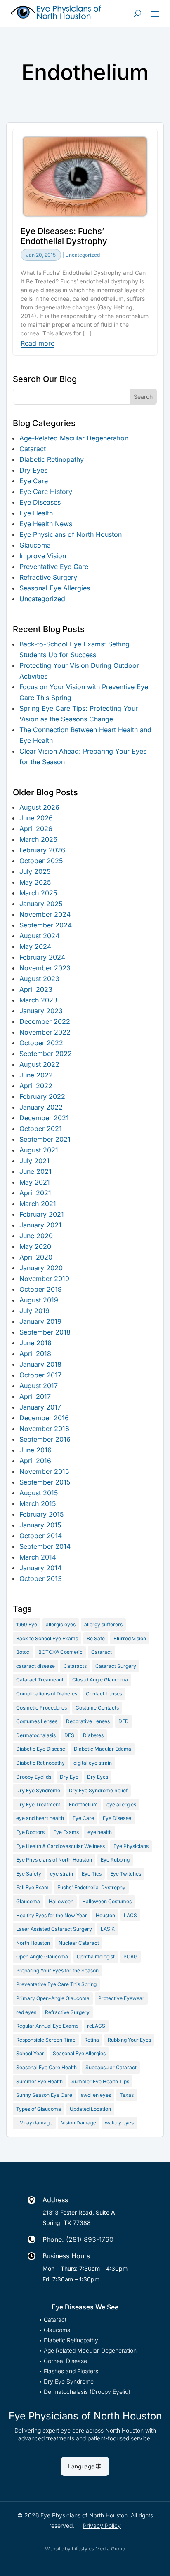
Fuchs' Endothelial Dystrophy (91, 1887)
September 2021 (45, 1139)
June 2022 (36, 1075)
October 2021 (41, 1129)
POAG (130, 1957)
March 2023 (38, 1000)
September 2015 (45, 1482)
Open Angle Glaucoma (42, 1957)
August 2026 (39, 807)
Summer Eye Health (39, 2081)
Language (81, 2466)
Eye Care (34, 481)
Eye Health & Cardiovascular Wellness (60, 1846)
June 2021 (35, 1171)
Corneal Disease (65, 2361)
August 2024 (39, 936)
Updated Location (90, 2109)
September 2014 (45, 1546)
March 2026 (38, 839)
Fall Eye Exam (32, 1887)
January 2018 (40, 1364)
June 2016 (35, 1450)
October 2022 (41, 1043)
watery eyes (119, 2123)
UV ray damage (34, 2123)
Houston (105, 1915)
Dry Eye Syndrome (38, 1790)
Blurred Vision (130, 1638)
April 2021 (35, 1193)
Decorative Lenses (88, 1721)
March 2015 (38, 1503)
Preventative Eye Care (54, 567)
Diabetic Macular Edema (103, 1749)
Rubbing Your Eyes (129, 2040)
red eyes (26, 2012)
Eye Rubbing (115, 1860)
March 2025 (38, 893)
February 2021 (42, 1214)
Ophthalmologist (96, 1957)
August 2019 (39, 1300)
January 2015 (40, 1525)
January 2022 (41, 1107)
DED (124, 1721)
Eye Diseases (40, 502)
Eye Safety (29, 1874)
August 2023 (39, 979)
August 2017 (39, 1386)
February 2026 (42, 850)
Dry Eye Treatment (38, 1804)
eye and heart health (40, 1818)
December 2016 (44, 1418)
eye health (100, 1832)
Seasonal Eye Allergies (55, 588)
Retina (92, 2040)
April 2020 (36, 1257)
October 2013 (41, 1578)
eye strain (61, 1874)
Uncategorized (83, 255)
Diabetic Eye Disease (41, 1749)
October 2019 (41, 1289)
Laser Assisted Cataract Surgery (54, 1929)
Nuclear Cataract (79, 1943)
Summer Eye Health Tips (100, 2081)
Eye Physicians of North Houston (71, 534)
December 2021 (44, 1118)
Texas (127, 2095)
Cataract (33, 449)
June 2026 (36, 818)
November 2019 (44, 1279)
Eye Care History (46, 492)
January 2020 (41, 1268)
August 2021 (39, 1150)
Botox (23, 1652)
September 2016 (45, 1439)
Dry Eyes (33, 470)
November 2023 (45, 968)
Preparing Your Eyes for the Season (57, 1971)
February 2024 (42, 957)
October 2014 (41, 1536)
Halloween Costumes (107, 1901)
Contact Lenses (104, 1694)
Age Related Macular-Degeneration (90, 2351)
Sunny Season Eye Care (44, 2095)
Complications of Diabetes (47, 1694)
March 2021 (38, 1204)
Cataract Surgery (116, 1666)
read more (38, 344)
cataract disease (35, 1666)
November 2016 (44, 1429)
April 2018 (35, 1354)
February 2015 (42, 1514)
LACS (130, 1915)
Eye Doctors (30, 1832)
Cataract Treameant (40, 1680)
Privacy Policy (102, 2526)
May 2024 (35, 946)
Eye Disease (117, 1818)
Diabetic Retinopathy (52, 459)
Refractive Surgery (48, 577)
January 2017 (40, 1407)
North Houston (33, 1943)
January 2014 (40, 1568)
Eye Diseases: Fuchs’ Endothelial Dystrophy (64, 236)
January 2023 (41, 1011)
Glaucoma (35, 545)
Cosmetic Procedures (41, 1708)
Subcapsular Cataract (111, 2067)
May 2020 (35, 1246)
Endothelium (83, 1804)
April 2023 (36, 989)
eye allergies (121, 1804)
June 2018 (35, 1343)
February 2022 (42, 1096)
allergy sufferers (103, 1624)
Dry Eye (69, 1777)
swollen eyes (96, 2095)
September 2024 (46, 925)
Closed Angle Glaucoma (100, 1680)
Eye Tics (92, 1874)
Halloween (61, 1901)
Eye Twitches (126, 1874)
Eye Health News (46, 524)
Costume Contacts (97, 1708)
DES (69, 1735)
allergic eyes (61, 1624)
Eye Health (36, 513)
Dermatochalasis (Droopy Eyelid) (87, 2392)
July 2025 (35, 871)
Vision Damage (79, 2123)
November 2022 (45, 1032)
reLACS (96, 2026)
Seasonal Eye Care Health (46, 2067)
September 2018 (45, 1332)
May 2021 (35, 1182)
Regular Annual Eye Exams (47, 2026)
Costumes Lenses (37, 1721)
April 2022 (36, 1086)
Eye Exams (66, 1832)
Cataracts (75, 1666)
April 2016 (35, 1461)
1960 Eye (27, 1624)
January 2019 (40, 1321)
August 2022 (39, 1064)
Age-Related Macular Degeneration (74, 438)
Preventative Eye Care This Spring (56, 1984)
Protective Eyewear (121, 1998)
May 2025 (35, 882)
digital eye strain (93, 1763)
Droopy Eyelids (34, 1777)
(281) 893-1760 (90, 2239)
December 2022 (45, 1021)
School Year (30, 2053)
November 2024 (45, 914)
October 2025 (41, 861)
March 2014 (38, 1557)
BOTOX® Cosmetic (60, 1652)
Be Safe (96, 1638)
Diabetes (93, 1735)
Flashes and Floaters (71, 2371)
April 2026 (36, 829)
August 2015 (39, 1493)
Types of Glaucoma (39, 2109)
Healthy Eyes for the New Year (52, 1915)
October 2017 (40, 1375)
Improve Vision (43, 556)
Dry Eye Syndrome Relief (98, 1790)
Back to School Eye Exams (47, 1638)
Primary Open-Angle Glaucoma (53, 1998)
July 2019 (34, 1311)
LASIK (108, 1929)
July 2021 (34, 1161)
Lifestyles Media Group (98, 2549)
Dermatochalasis (36, 1735)
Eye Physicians (131, 1846)
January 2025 (41, 904)
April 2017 (35, 1396)
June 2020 (36, 1236)
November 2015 (44, 1471)
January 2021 (40, 1225)
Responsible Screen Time (46, 2040)
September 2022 (46, 1054)
